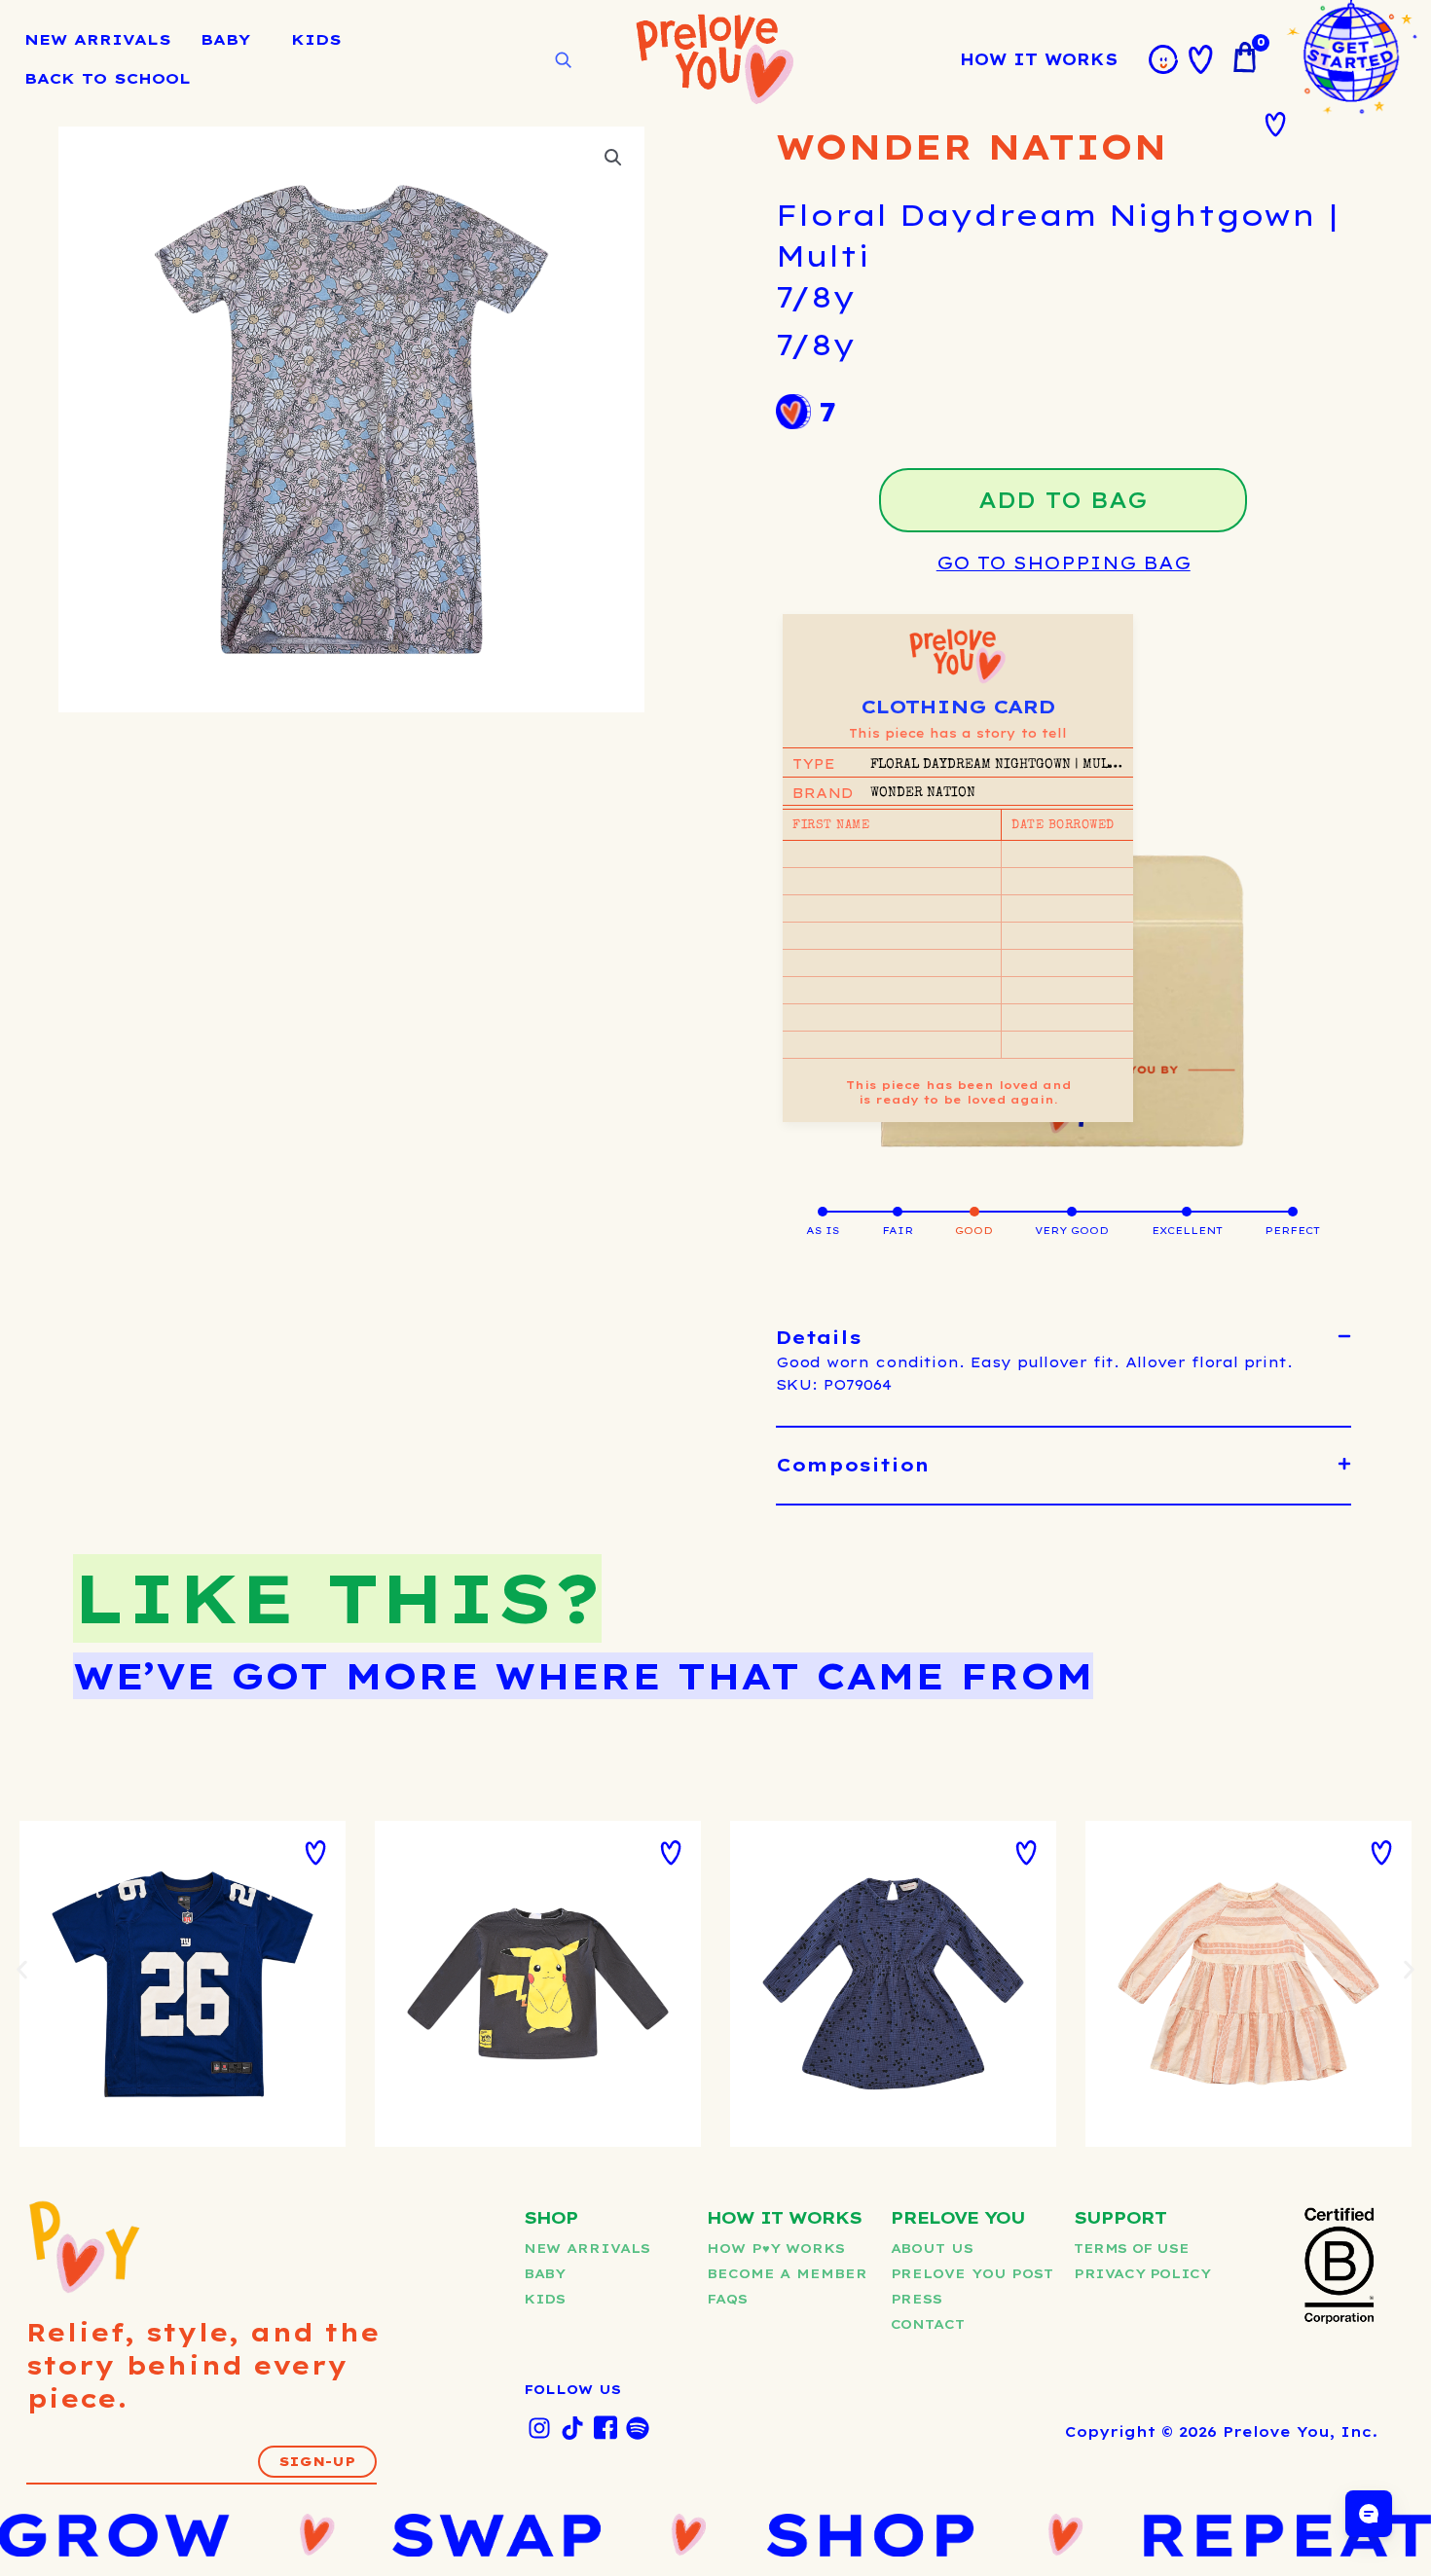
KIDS (316, 39)
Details (819, 1338)
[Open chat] (1369, 2514)
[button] (613, 158)
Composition (853, 1465)
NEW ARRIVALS (98, 39)
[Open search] (563, 60)
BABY (225, 39)
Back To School (108, 78)
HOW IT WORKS (1039, 59)
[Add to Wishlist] (1275, 125)
